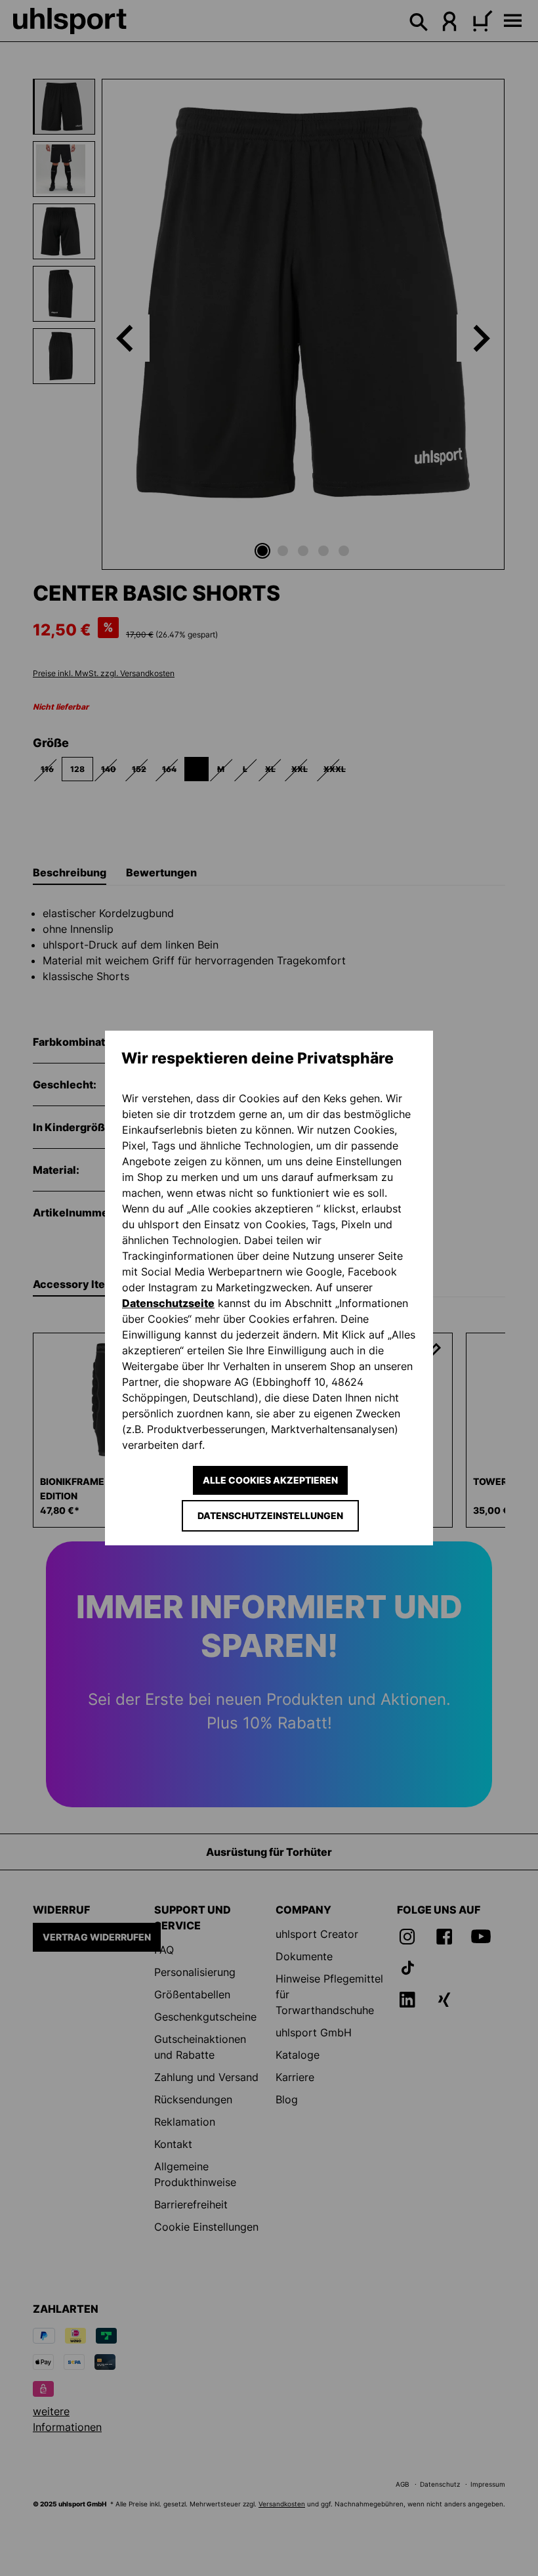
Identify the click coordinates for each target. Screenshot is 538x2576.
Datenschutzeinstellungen (270, 1515)
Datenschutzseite (168, 1303)
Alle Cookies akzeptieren (270, 1480)
